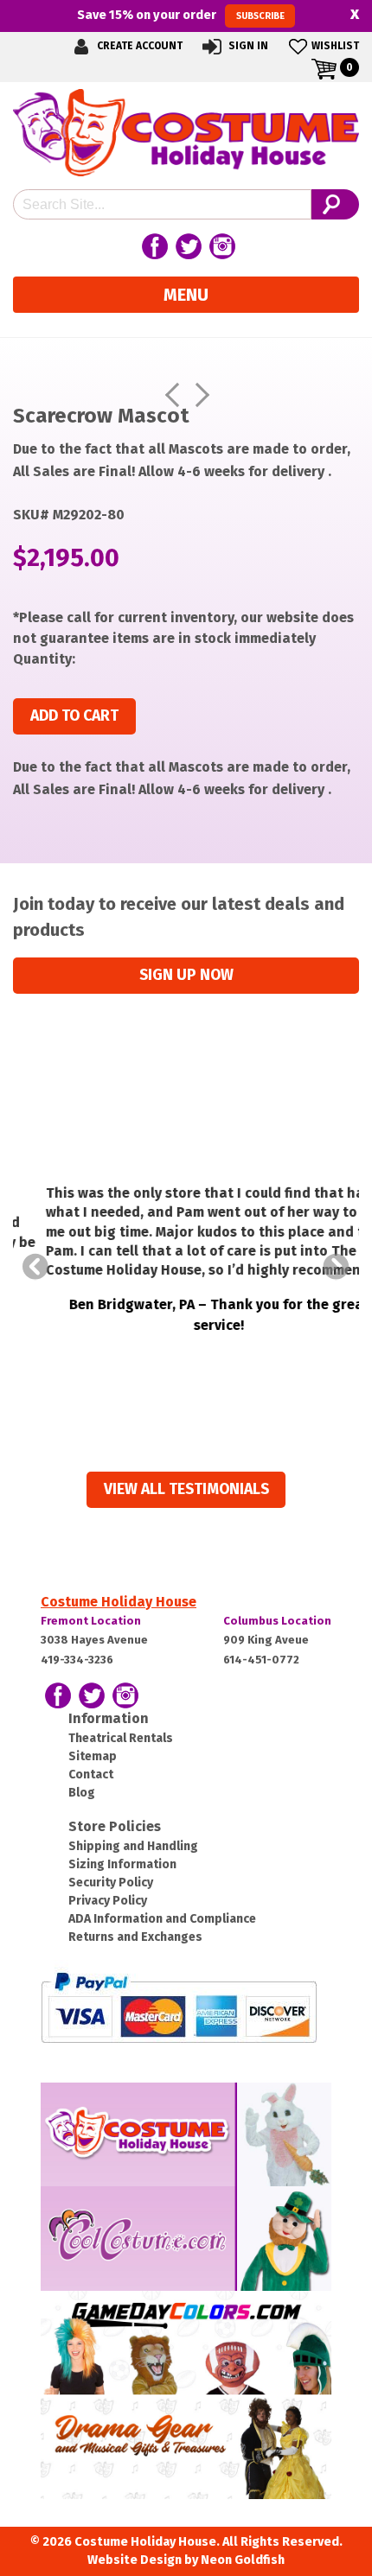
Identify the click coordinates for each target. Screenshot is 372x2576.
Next (337, 1267)
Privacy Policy (108, 1901)
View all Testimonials (186, 1489)
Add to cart (74, 716)
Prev (35, 1267)
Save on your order (180, 15)
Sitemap (93, 1756)
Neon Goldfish (243, 2560)
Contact (91, 1775)
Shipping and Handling (133, 1846)
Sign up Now (186, 975)
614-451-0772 (261, 1660)
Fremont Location (91, 1621)
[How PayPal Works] (179, 2006)
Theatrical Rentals (121, 1738)
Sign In (247, 46)
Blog (82, 1793)
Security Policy (111, 1883)
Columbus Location (277, 1621)
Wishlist (335, 46)
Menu (186, 295)
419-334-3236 (77, 1660)
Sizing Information (122, 1864)
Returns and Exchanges (135, 1937)
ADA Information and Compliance (162, 1919)
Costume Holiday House (119, 1602)
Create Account (138, 46)
